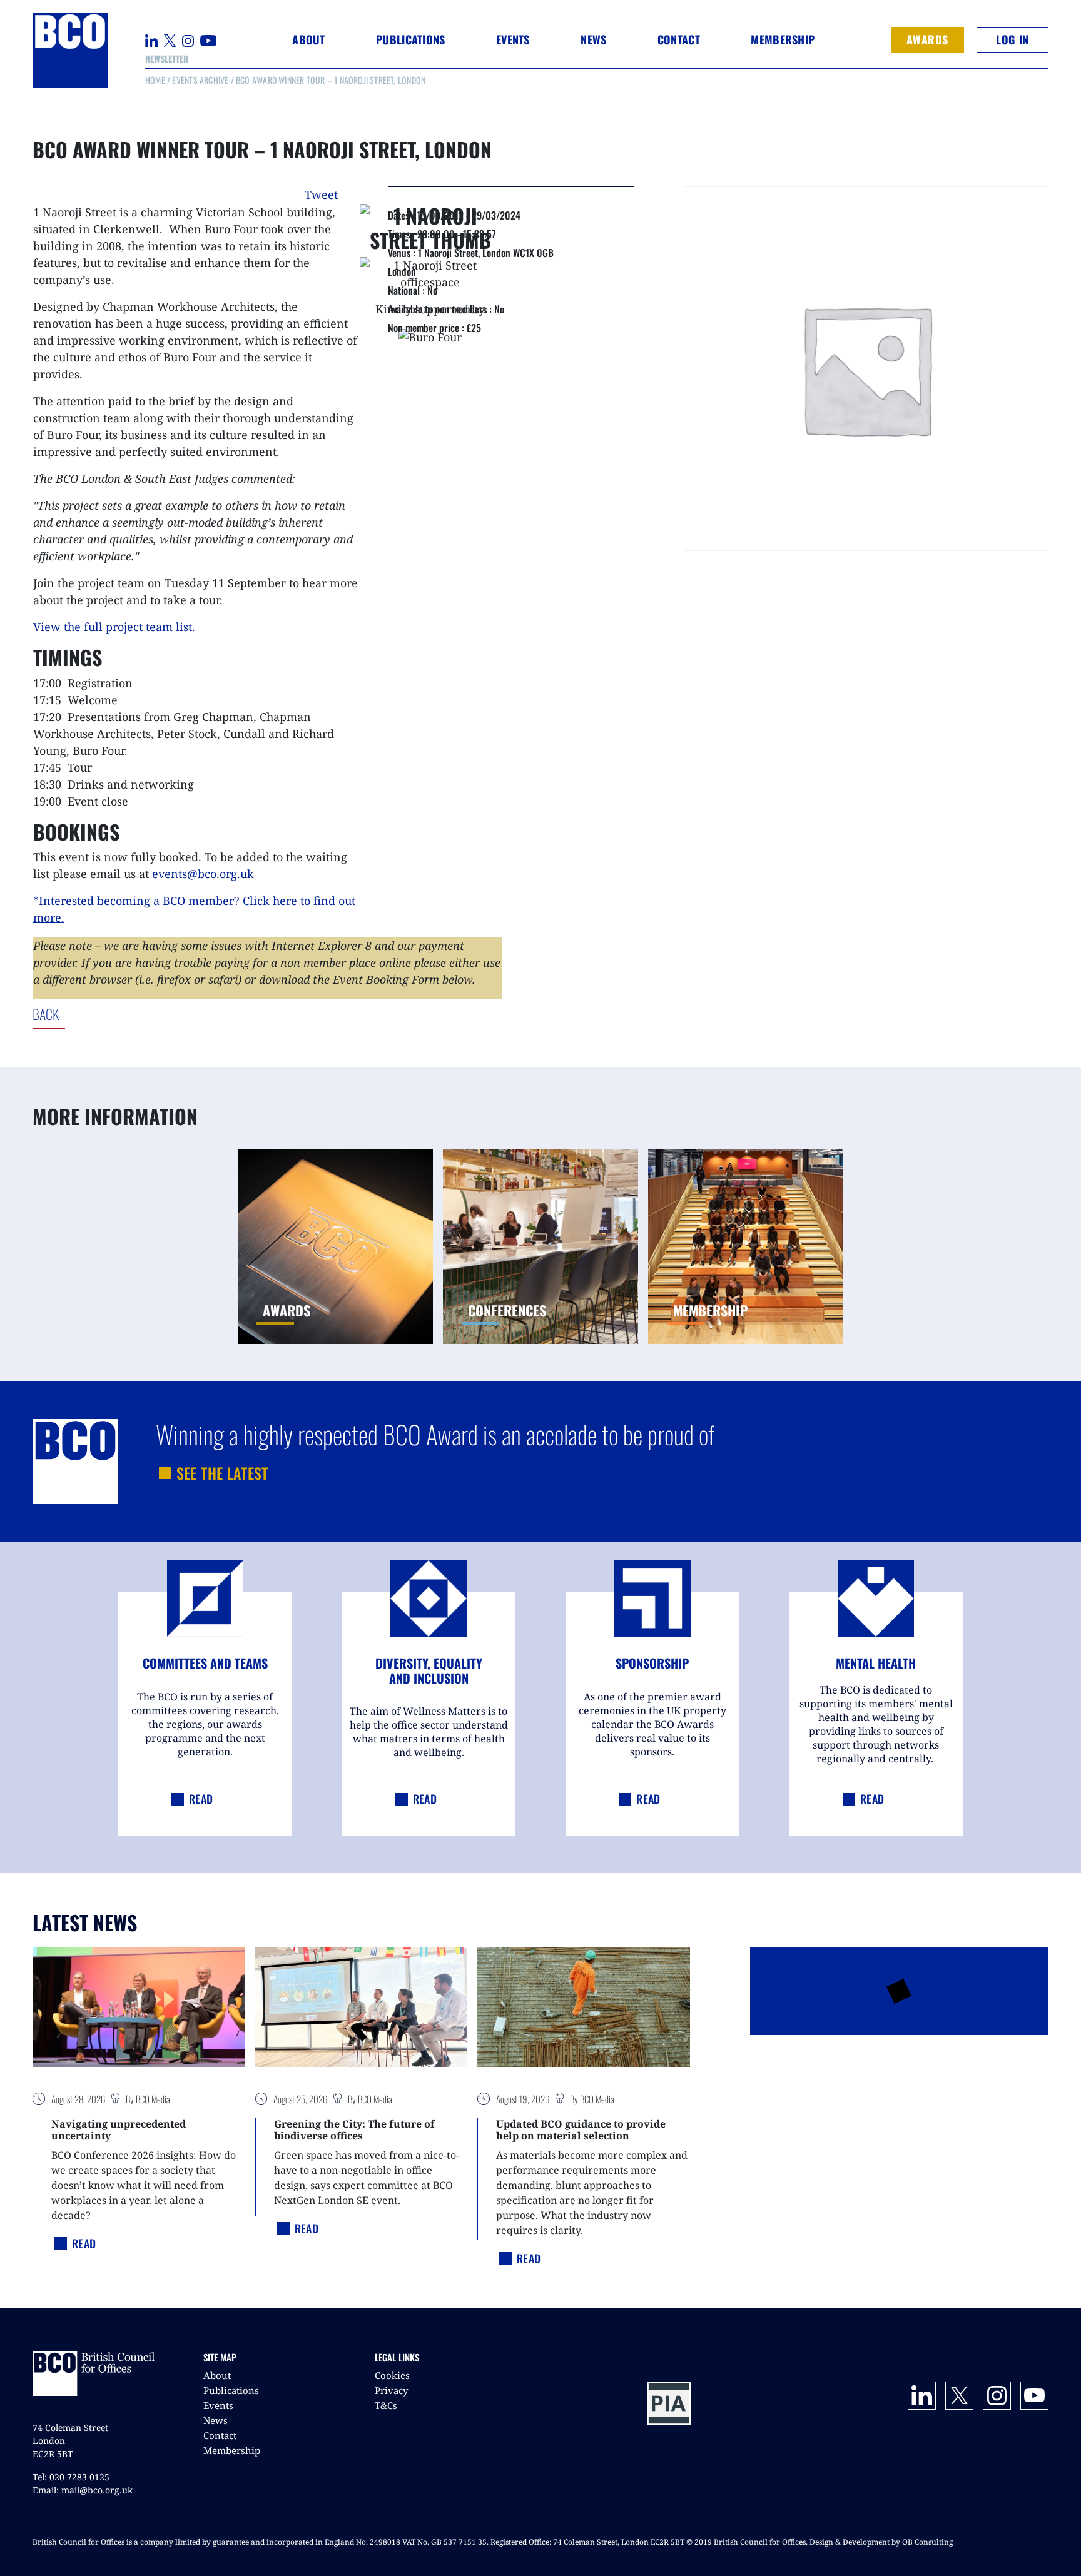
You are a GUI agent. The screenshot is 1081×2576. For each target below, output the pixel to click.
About (217, 2375)
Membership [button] (783, 39)
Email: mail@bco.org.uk (83, 2490)
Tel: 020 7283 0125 (71, 2477)
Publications (231, 2390)
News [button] (593, 39)
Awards (927, 39)
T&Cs (386, 2405)
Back (97, 1014)
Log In (1012, 39)
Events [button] (513, 39)
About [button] (308, 39)
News (216, 2420)
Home (155, 80)
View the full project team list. (114, 627)
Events (218, 2405)
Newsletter (167, 58)
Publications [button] (410, 39)
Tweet (321, 194)
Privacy (391, 2390)
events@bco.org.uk (203, 874)
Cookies (392, 2375)
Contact (679, 39)
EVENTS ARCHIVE (200, 80)
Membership (232, 2450)
